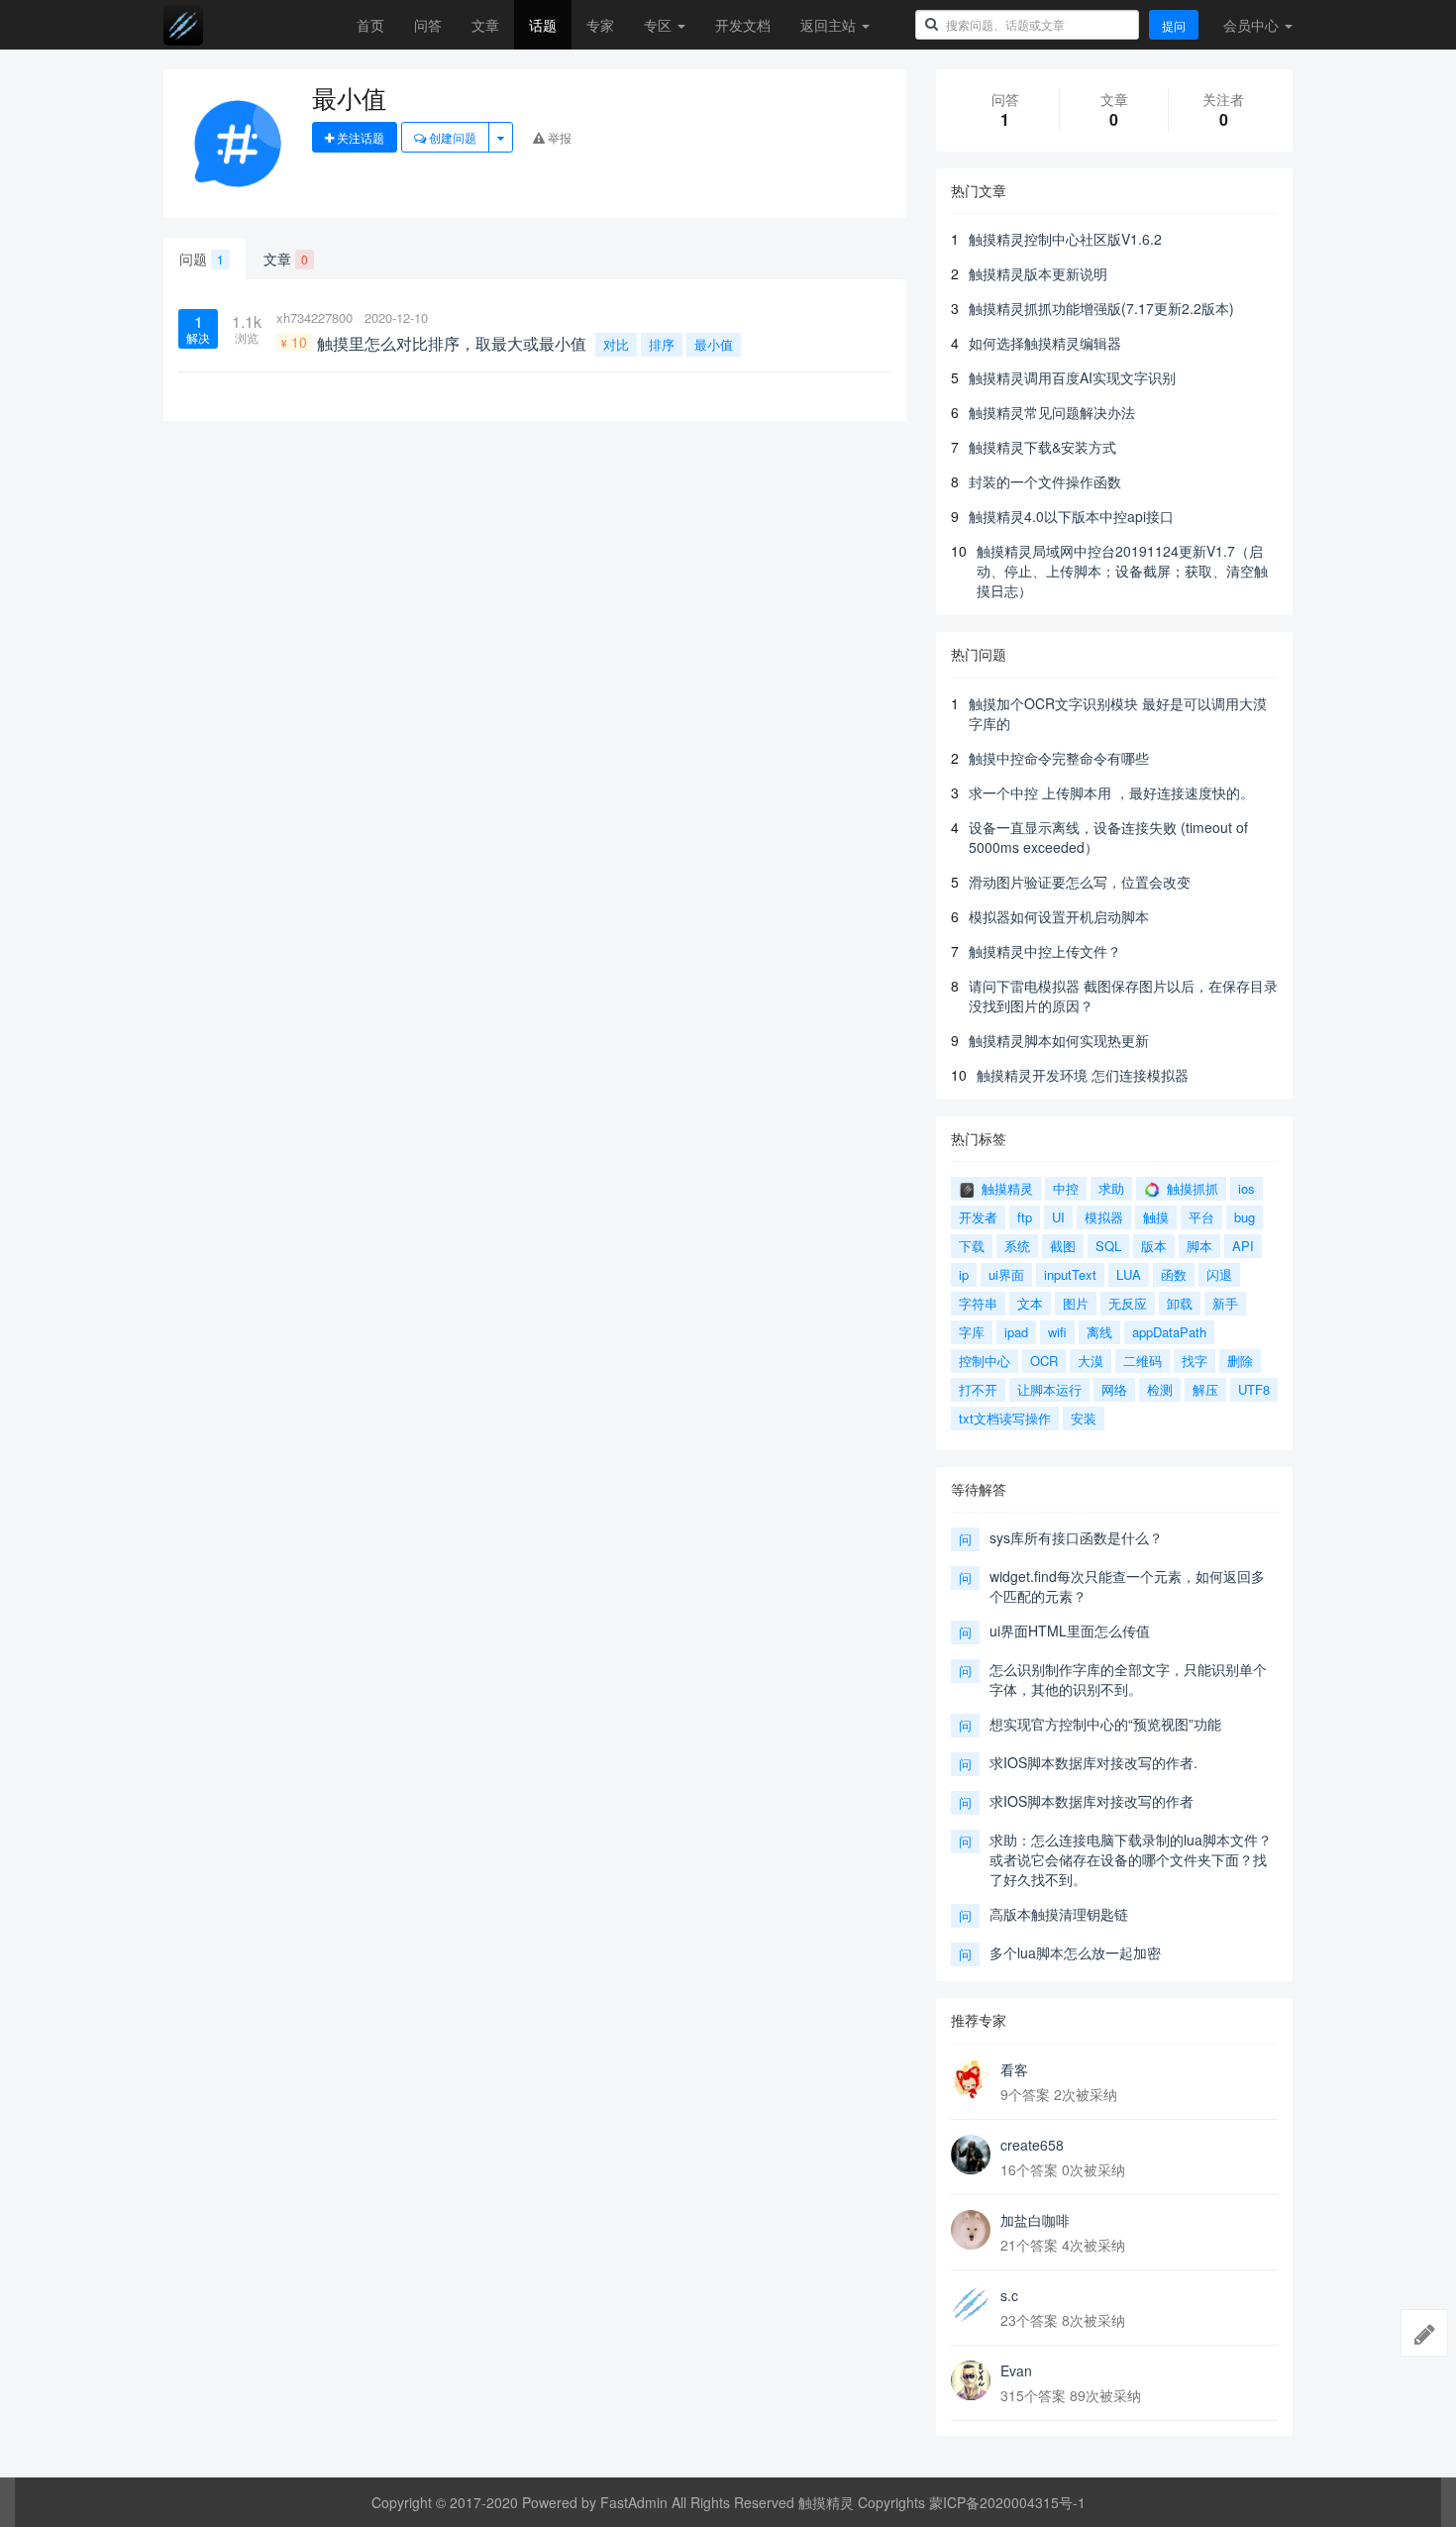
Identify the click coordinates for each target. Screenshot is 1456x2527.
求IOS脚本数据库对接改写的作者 (1092, 1801)
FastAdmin (634, 2502)
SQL (1108, 1246)
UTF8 (1254, 1389)
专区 (660, 25)
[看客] (971, 2079)
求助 (1111, 1188)
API (1243, 1246)
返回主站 (830, 25)
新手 (1225, 1303)
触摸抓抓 (1191, 1188)
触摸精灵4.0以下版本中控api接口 (1071, 516)
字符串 (978, 1303)
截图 (1063, 1246)
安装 (1084, 1418)
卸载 (1180, 1303)
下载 (972, 1246)
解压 (1205, 1389)
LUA (1129, 1274)
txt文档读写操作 (1005, 1418)
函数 (1174, 1274)
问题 (202, 259)
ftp (1025, 1217)
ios (1247, 1188)
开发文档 (743, 25)
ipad (1016, 1332)
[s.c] (971, 2305)
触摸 (1156, 1217)
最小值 (714, 344)
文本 (1030, 1303)
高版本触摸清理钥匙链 (1059, 1914)
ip (964, 1274)
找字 (1195, 1361)
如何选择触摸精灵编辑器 (1045, 343)
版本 (1154, 1246)
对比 (616, 344)
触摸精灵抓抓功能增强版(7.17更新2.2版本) (1101, 308)
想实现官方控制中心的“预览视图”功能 (1105, 1724)
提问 (1174, 25)
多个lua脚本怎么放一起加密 (1075, 1952)
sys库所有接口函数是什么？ (1076, 1537)
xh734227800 (314, 317)
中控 (1066, 1188)
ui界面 (1006, 1274)
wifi (1057, 1332)
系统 (1017, 1246)
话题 (543, 25)
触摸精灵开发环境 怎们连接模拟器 (1083, 1075)
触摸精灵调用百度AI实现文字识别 (1072, 377)
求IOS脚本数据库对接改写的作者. (1093, 1762)
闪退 (1219, 1274)
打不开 (978, 1389)
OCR (1044, 1361)
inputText (1070, 1274)
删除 (1240, 1361)
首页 (370, 25)
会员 (1251, 25)
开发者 (978, 1217)
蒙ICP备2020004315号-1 (1007, 2502)
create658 (1032, 2145)
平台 (1201, 1217)
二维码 (1143, 1361)
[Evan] (971, 2380)
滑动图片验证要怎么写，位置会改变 (1080, 882)
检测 (1160, 1389)
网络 (1114, 1389)
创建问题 (451, 137)
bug (1245, 1217)
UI (1058, 1217)
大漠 (1091, 1361)
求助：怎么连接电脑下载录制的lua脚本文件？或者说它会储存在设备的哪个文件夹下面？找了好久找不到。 (1131, 1859)
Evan (1016, 2370)
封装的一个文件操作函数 (1045, 481)
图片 (1076, 1303)
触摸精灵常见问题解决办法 (1052, 412)
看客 (1014, 2069)
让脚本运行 (1049, 1389)
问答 (428, 25)
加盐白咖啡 (1035, 2220)
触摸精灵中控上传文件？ (1045, 951)
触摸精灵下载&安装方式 (1042, 447)
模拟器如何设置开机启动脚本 (1059, 916)
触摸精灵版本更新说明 (1038, 273)
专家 (600, 25)
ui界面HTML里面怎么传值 (1070, 1631)
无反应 (1128, 1303)
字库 (972, 1332)
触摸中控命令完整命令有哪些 (1059, 758)
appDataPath (1169, 1332)
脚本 (1199, 1246)
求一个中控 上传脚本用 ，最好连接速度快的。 (1111, 792)
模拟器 (1104, 1217)
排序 (662, 344)
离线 (1099, 1332)
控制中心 (985, 1361)
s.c (1009, 2295)
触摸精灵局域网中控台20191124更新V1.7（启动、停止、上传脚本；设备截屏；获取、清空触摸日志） (1122, 571)
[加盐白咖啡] (971, 2230)
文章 (485, 25)
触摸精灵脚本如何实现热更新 (1059, 1040)
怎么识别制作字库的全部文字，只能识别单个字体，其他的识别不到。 (1128, 1679)
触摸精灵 (1005, 1188)
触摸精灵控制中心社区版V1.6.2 (1065, 239)
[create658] (971, 2155)
